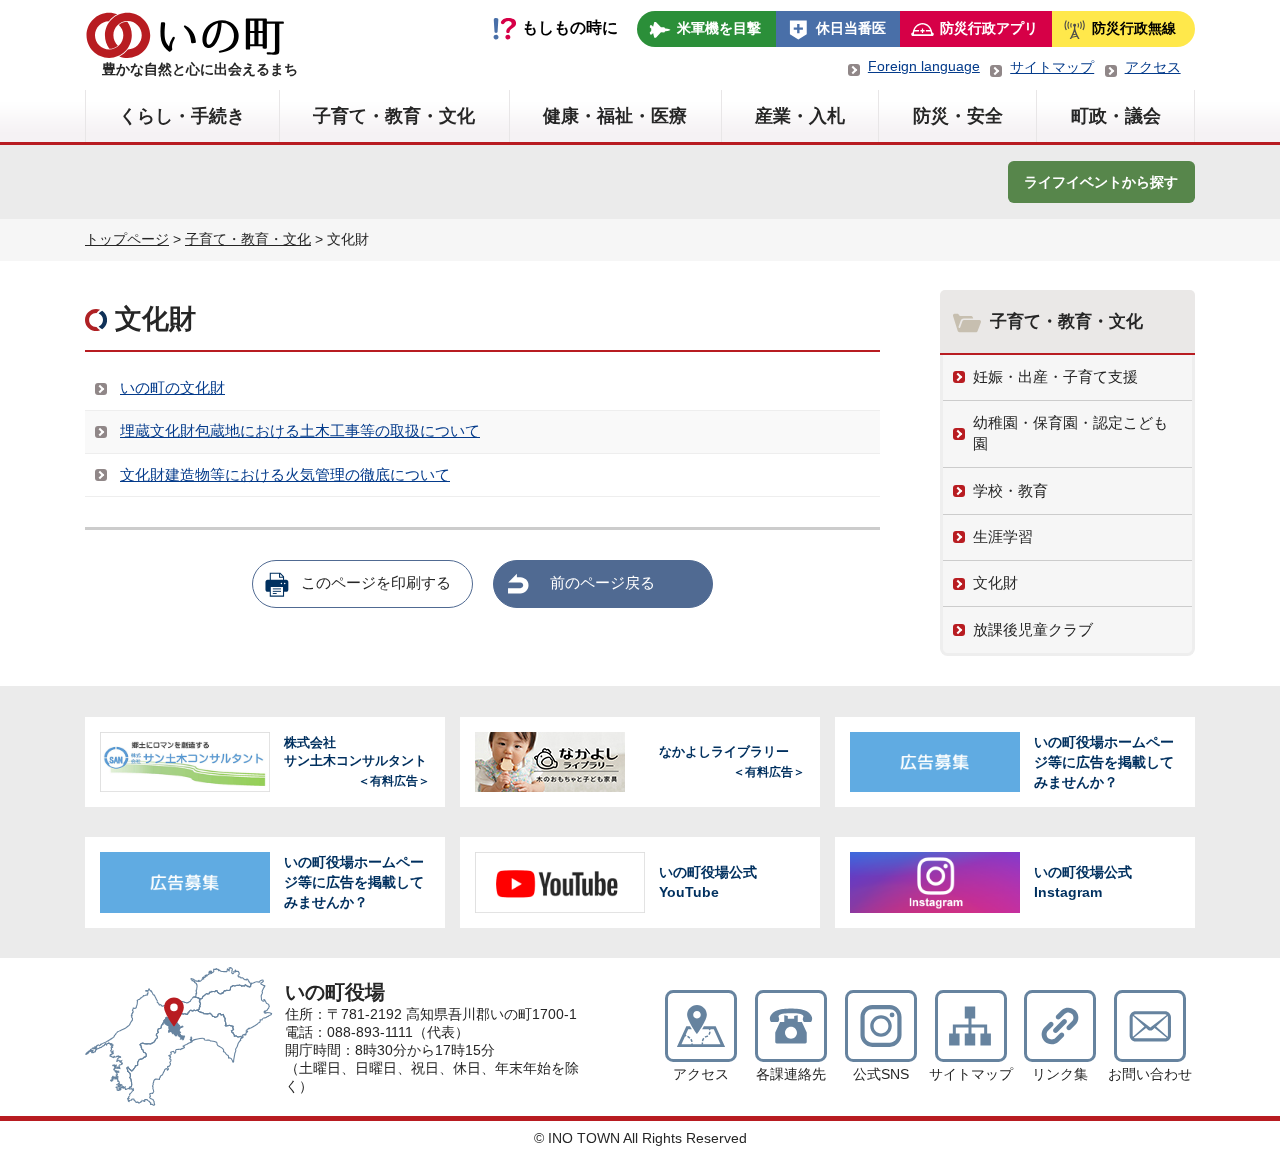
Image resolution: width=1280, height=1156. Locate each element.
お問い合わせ (1150, 1074)
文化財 (995, 582)
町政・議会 (1116, 116)
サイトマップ (1052, 67)
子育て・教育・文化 (394, 116)
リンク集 (1060, 1074)
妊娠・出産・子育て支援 (1055, 376)
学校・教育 (1010, 490)
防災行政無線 (1134, 28)
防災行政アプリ (989, 28)
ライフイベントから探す (1101, 182)
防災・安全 (958, 116)
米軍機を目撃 (719, 28)
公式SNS (881, 1074)
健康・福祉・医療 (615, 116)
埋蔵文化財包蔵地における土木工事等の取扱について (300, 430)
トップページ (127, 239)
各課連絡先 (791, 1074)
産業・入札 (800, 116)
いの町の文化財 (172, 387)
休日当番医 (851, 28)
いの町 (185, 35)
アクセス (1153, 67)
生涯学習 (1003, 536)
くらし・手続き (182, 116)
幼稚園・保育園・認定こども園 (1070, 433)
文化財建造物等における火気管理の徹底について (285, 474)
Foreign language (924, 66)
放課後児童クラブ (1033, 629)
